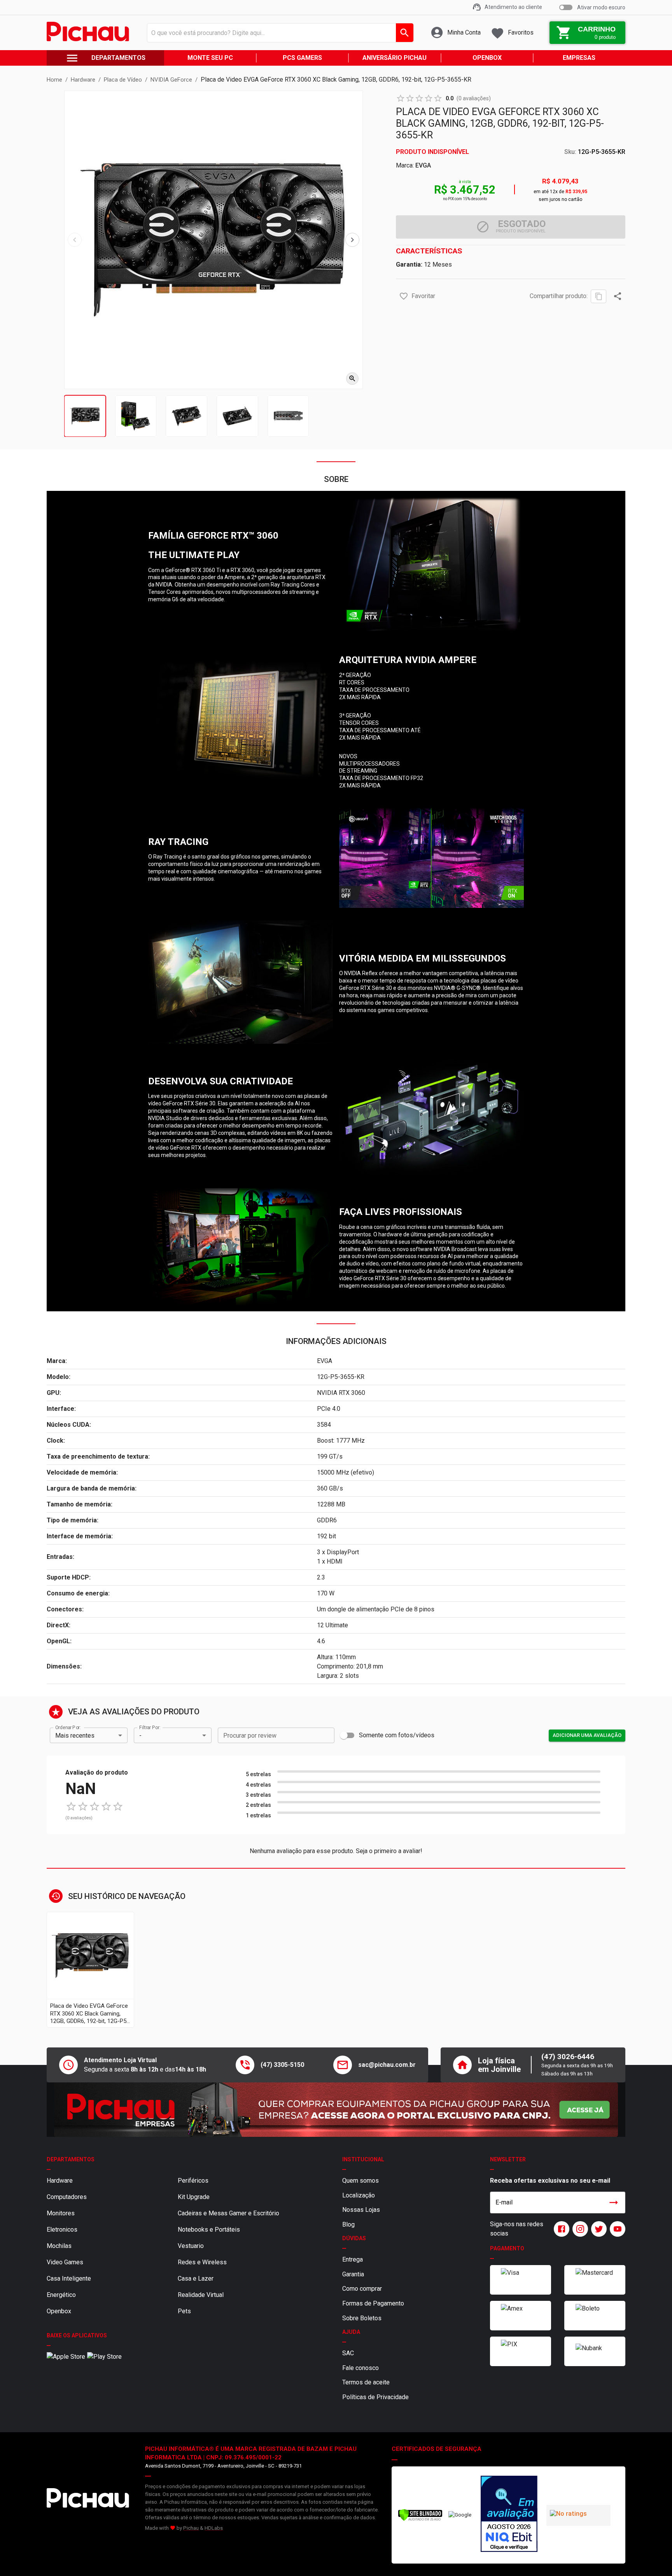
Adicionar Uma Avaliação (587, 1735)
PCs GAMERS (302, 58)
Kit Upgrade (194, 2197)
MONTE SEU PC (210, 58)
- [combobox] (140, 1736)
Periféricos (193, 2181)
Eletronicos (62, 2230)
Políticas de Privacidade (375, 2397)
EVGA (423, 165)
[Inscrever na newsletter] (614, 2203)
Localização (359, 2195)
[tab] (85, 416)
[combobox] (278, 33)
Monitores (61, 2213)
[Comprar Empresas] (336, 2110)
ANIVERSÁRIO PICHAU (395, 58)
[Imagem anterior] (75, 240)
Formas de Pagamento (373, 2303)
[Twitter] (597, 2229)
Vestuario (191, 2246)
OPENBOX (487, 58)
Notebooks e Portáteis (209, 2230)
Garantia (353, 2274)
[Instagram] (579, 2229)
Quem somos (360, 2181)
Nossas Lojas (361, 2210)
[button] (404, 296)
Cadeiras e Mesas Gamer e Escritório (228, 2213)
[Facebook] (560, 2229)
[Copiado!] (598, 296)
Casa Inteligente (69, 2278)
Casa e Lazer (196, 2278)
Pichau (191, 2528)
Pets (184, 2311)
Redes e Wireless (202, 2262)
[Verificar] (420, 2519)
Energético (61, 2295)
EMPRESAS (579, 58)
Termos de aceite (366, 2382)
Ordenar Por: (68, 1728)
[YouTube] (616, 2229)
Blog (348, 2224)
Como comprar (362, 2289)
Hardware (60, 2181)
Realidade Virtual (201, 2295)
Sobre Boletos (362, 2318)
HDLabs (214, 2528)
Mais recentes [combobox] (75, 1736)
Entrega (353, 2259)
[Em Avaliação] (509, 2515)
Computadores (67, 2197)
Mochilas (59, 2246)
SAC (348, 2353)
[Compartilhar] (618, 296)
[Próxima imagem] (352, 240)
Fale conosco (360, 2368)
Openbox (59, 2311)
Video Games (65, 2262)
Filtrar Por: (150, 1728)
